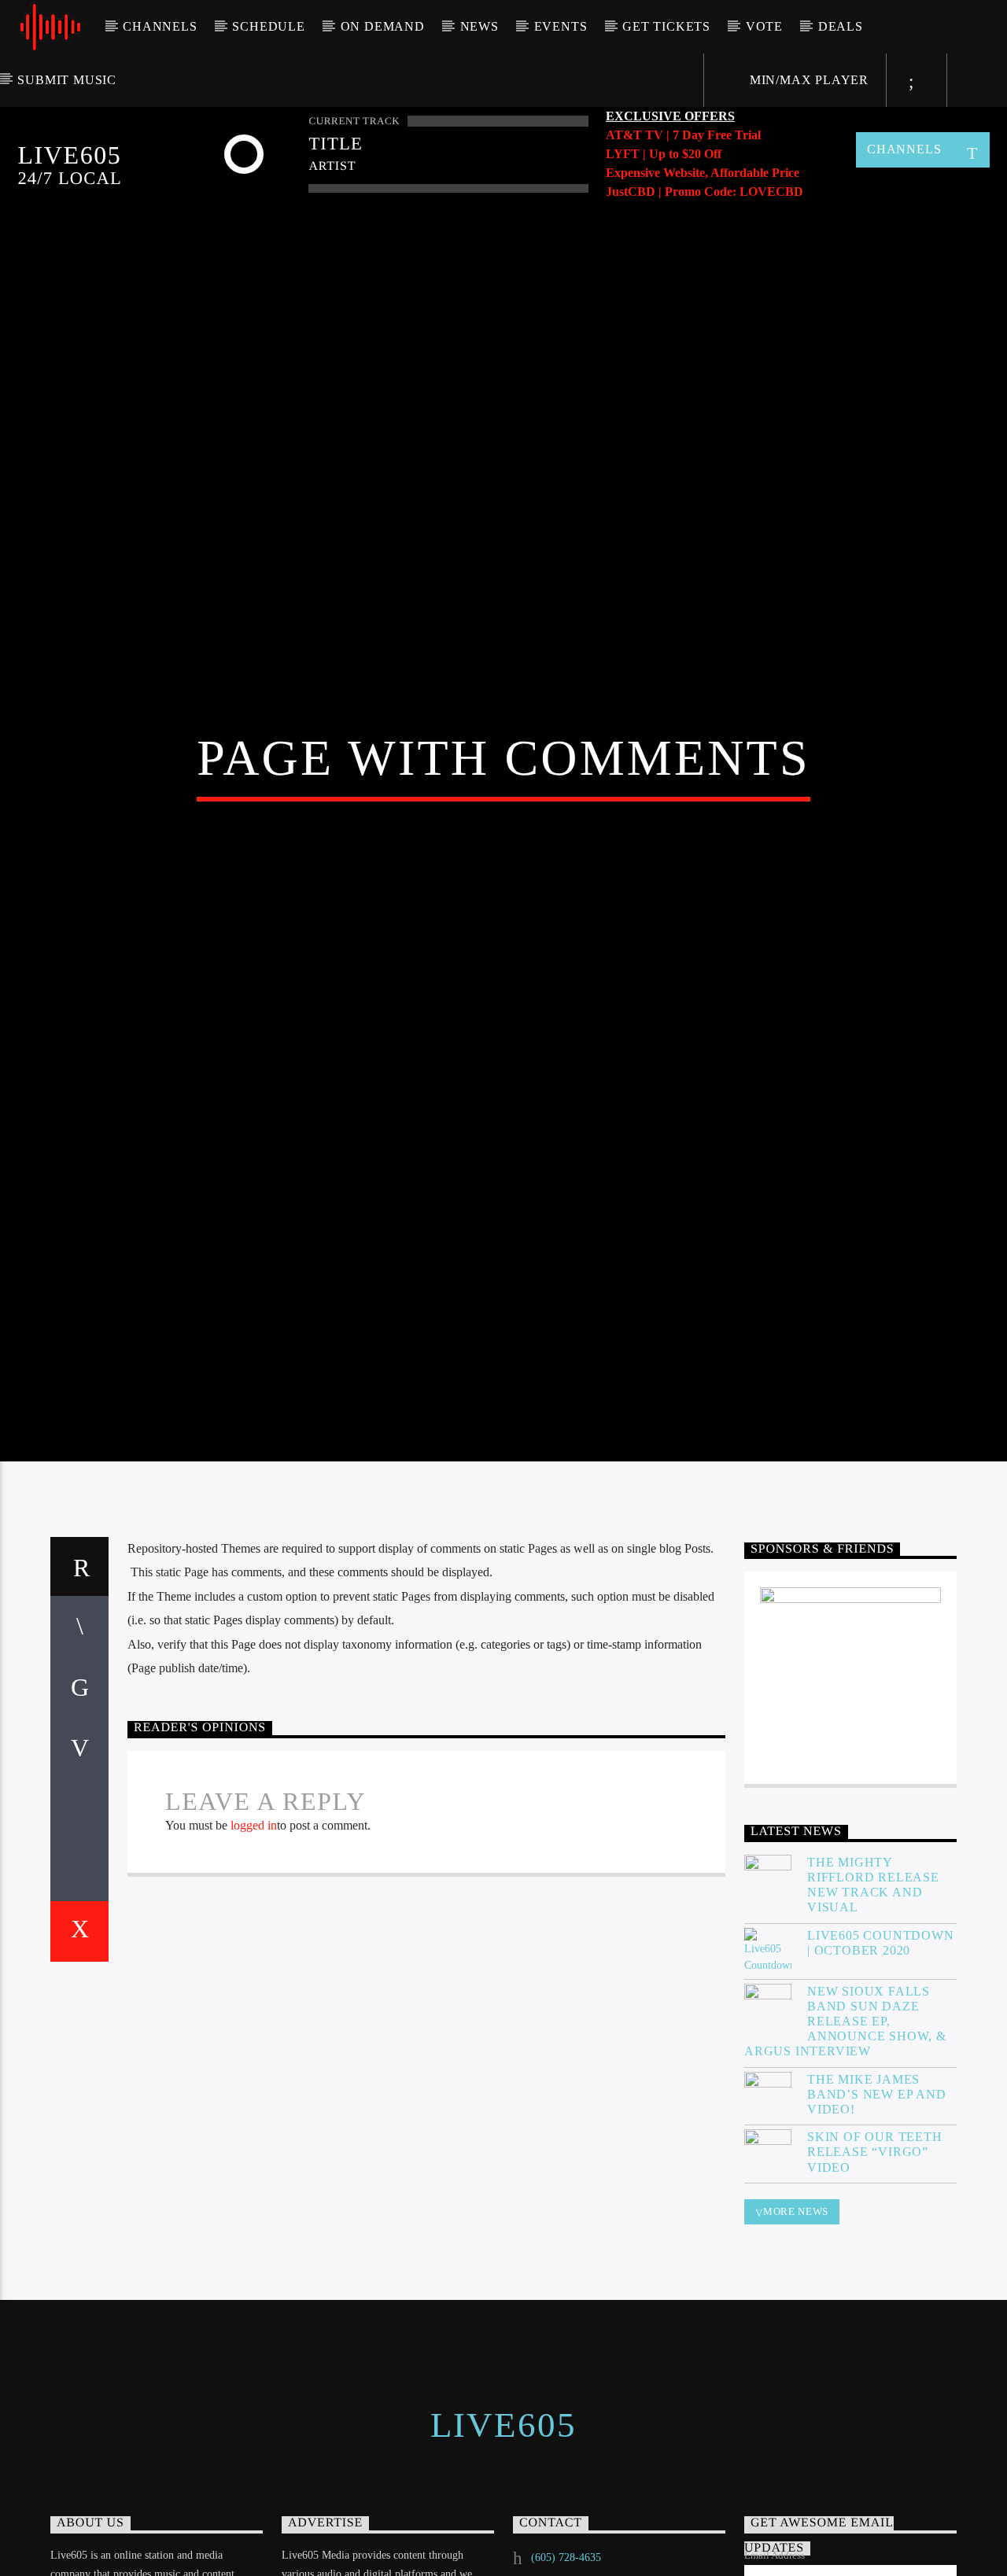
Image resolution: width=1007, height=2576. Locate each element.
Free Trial (734, 135)
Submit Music (67, 80)
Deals (841, 26)
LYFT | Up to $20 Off (664, 154)
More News (796, 2325)
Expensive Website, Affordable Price (703, 173)
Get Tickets (666, 26)
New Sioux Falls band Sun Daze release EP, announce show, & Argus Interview (845, 2135)
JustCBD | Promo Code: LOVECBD (705, 192)
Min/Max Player (807, 80)
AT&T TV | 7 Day (657, 135)
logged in (254, 1939)
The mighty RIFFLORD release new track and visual (873, 1998)
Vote (764, 26)
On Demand (383, 26)
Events (561, 26)
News (480, 26)
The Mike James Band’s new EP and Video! (877, 2207)
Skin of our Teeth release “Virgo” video (875, 2266)
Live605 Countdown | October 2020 (881, 2056)
